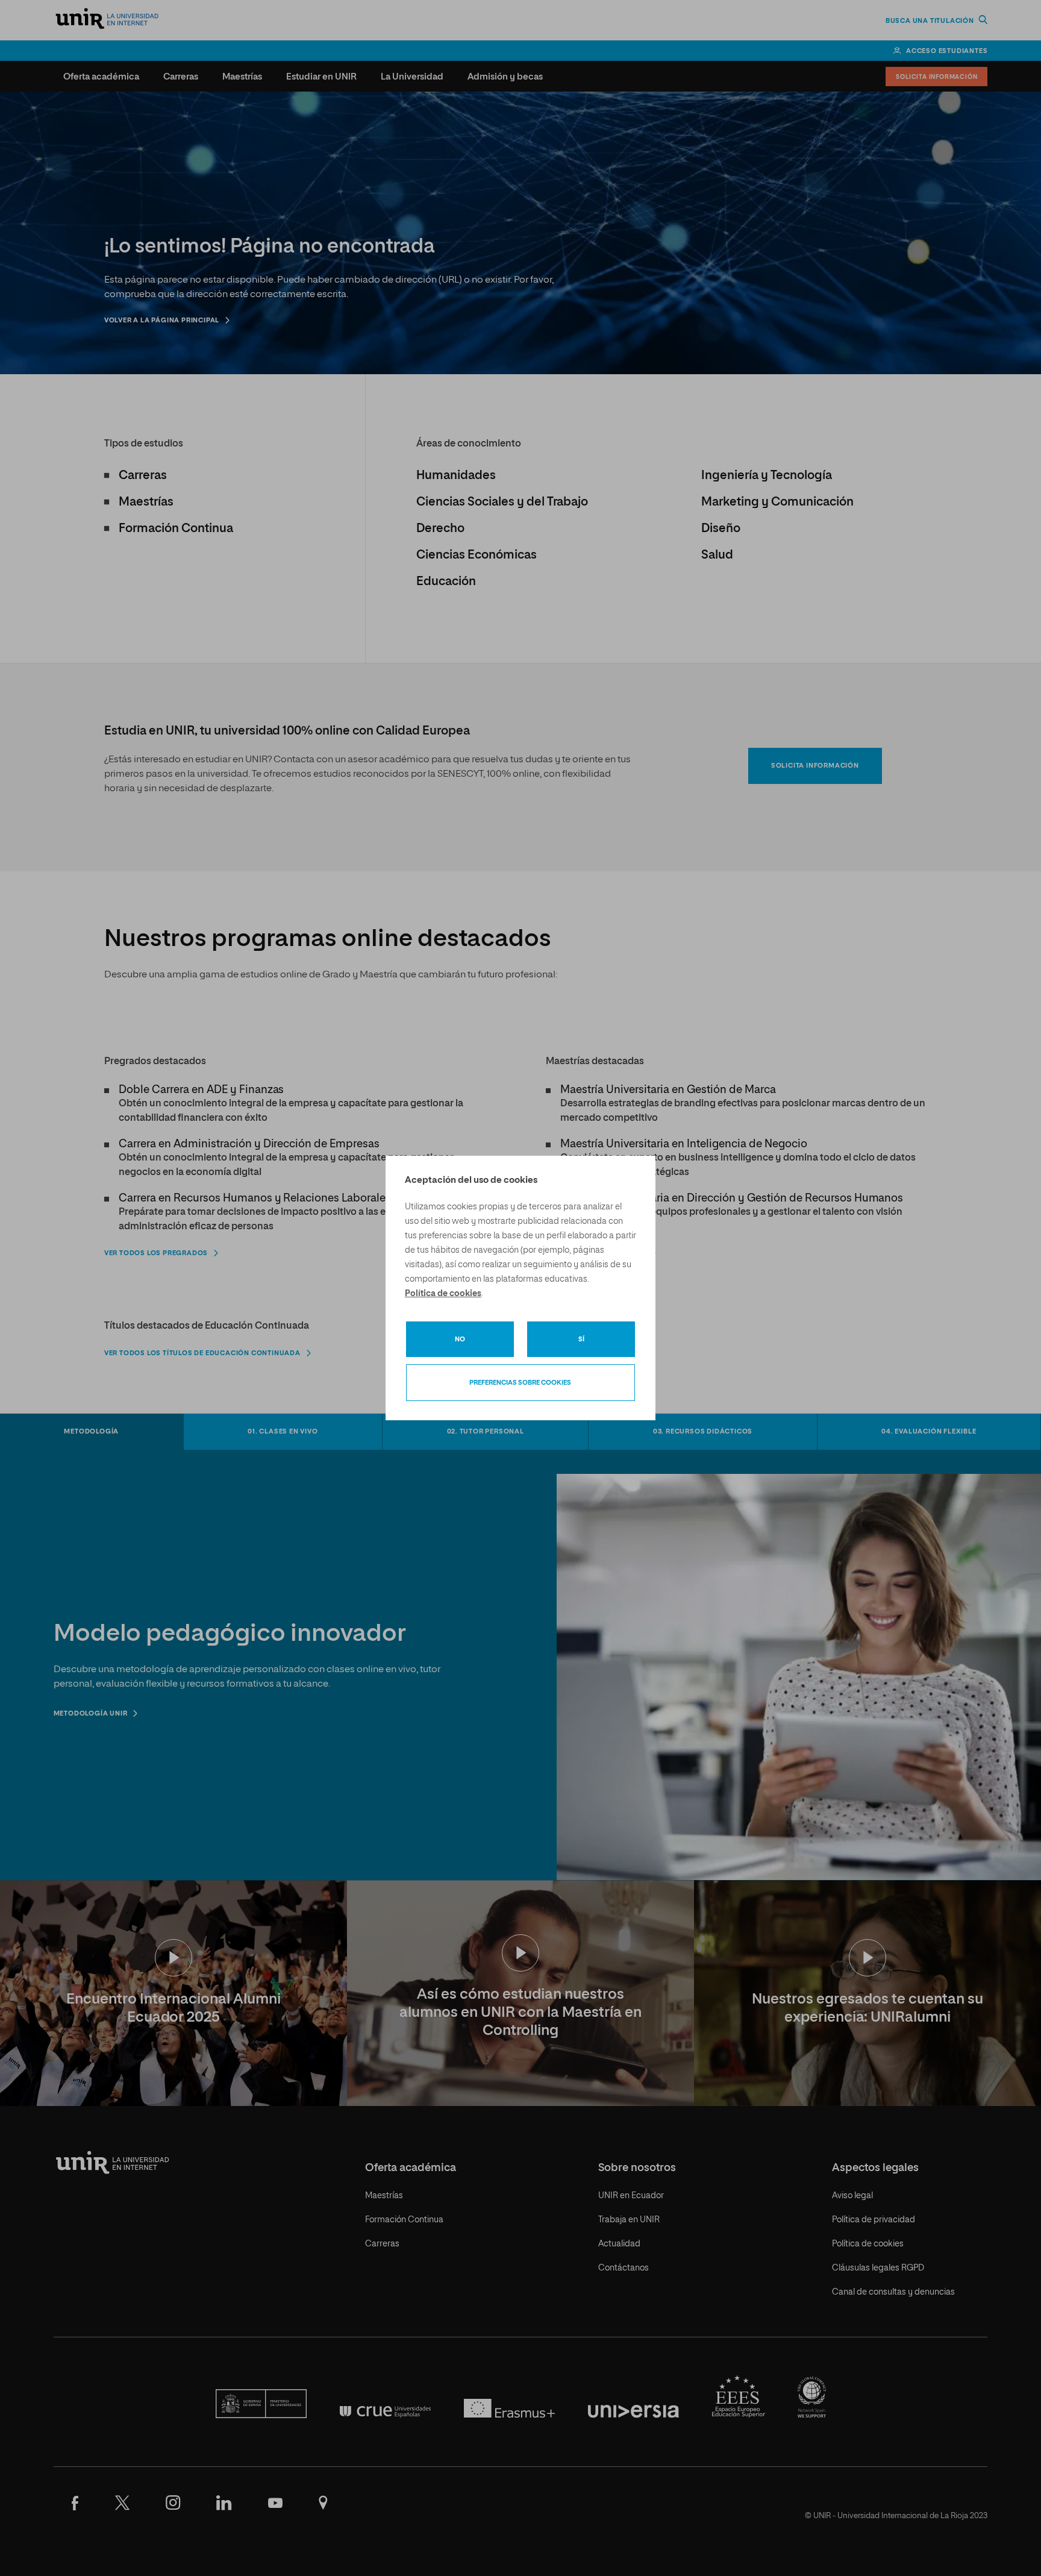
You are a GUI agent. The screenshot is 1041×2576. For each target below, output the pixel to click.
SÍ (581, 1339)
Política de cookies (443, 1294)
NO (460, 1339)
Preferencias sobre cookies (520, 1383)
